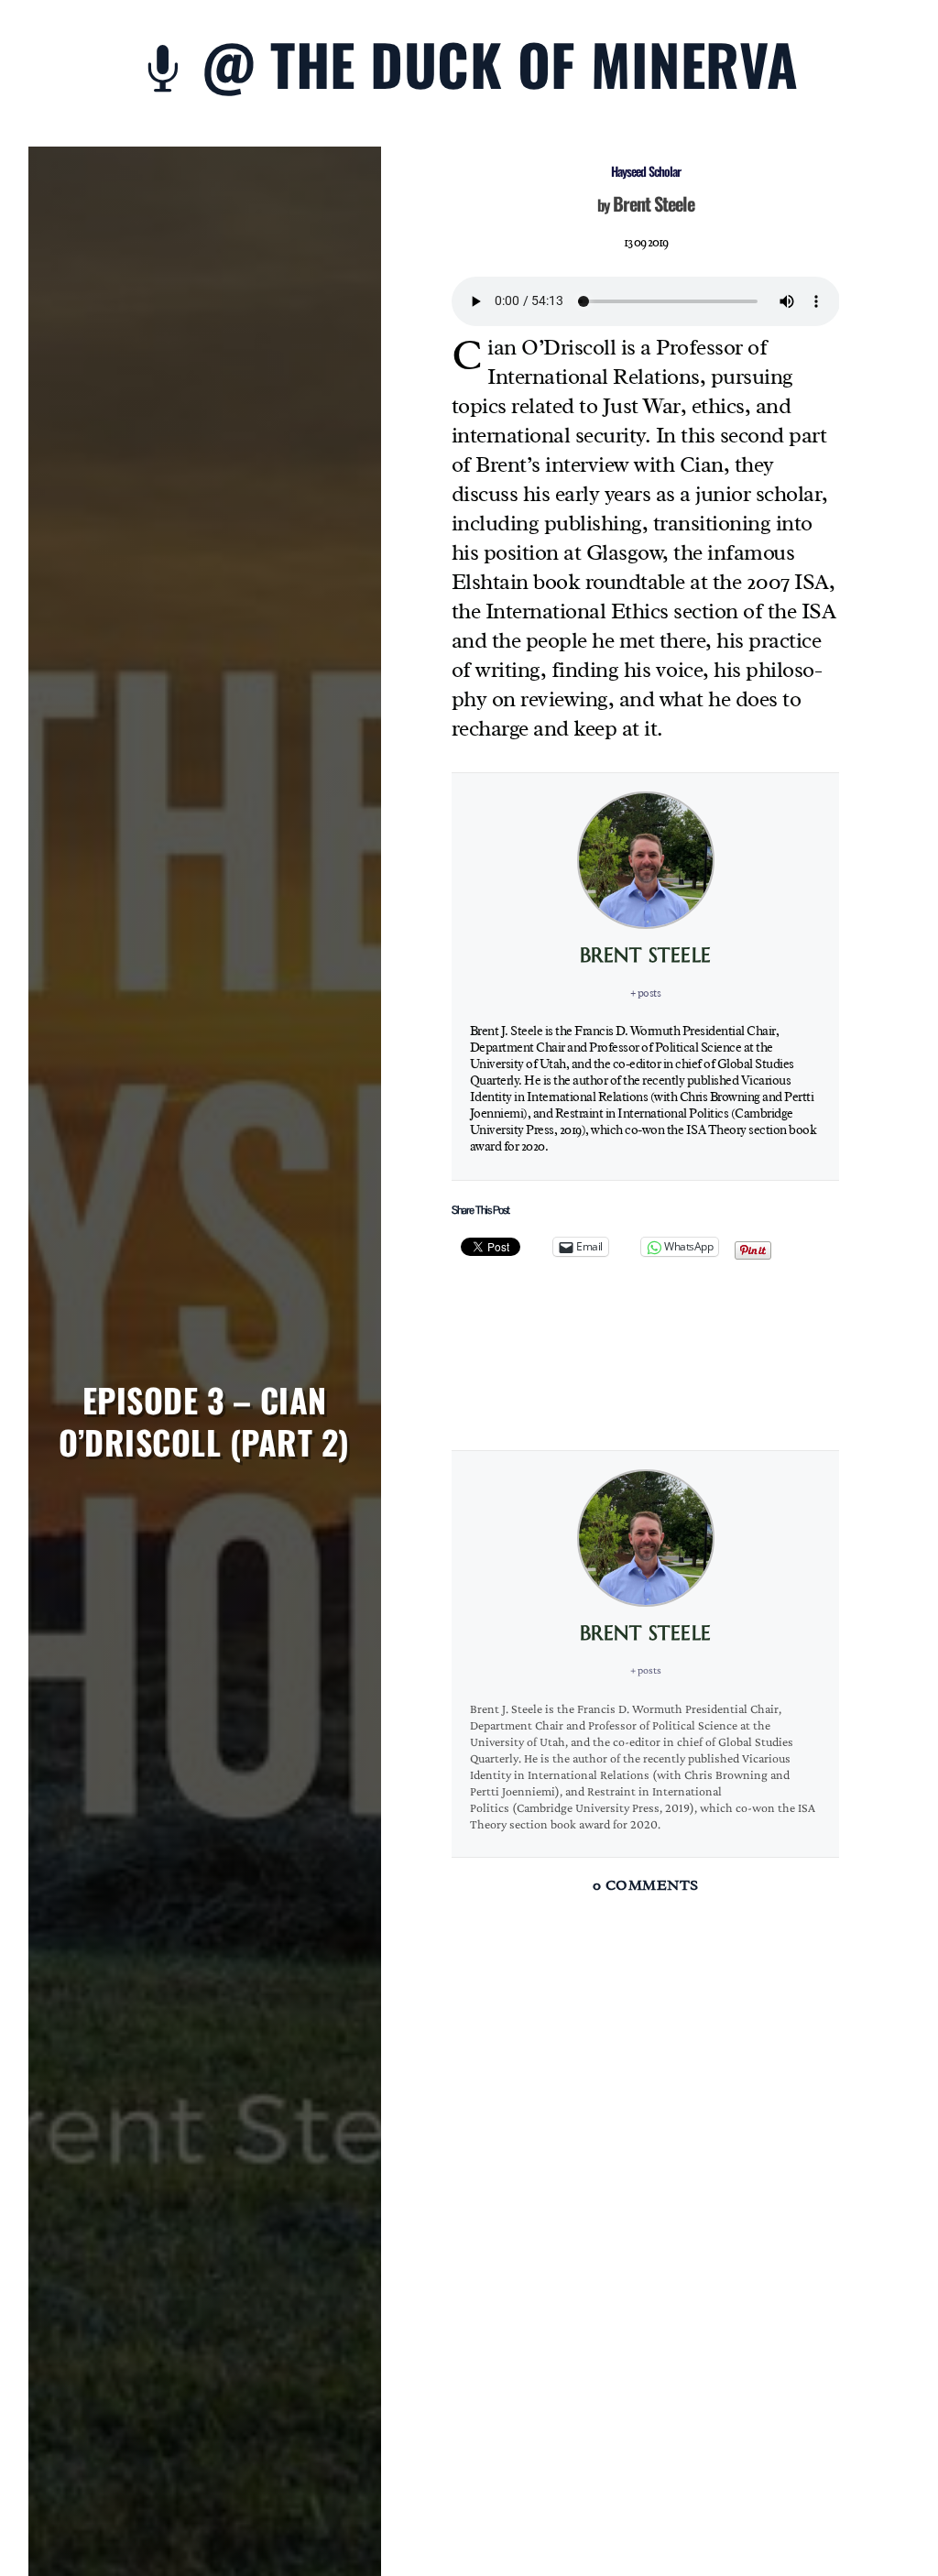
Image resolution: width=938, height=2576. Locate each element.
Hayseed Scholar (646, 171)
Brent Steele (654, 203)
